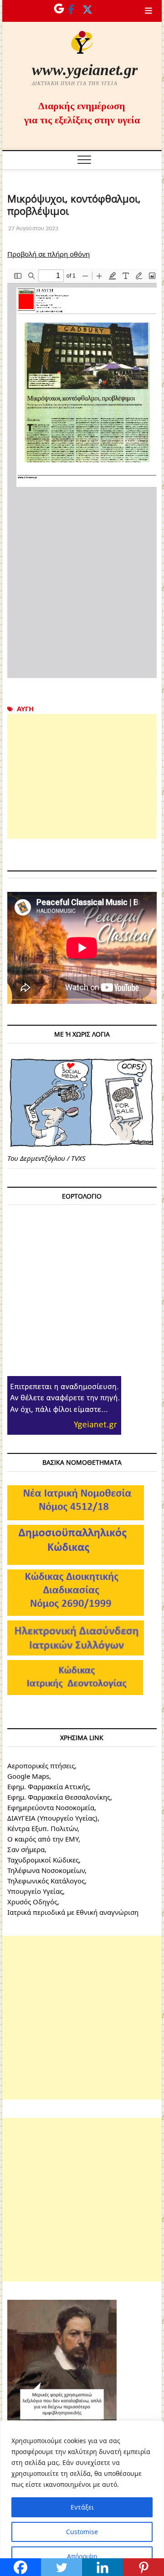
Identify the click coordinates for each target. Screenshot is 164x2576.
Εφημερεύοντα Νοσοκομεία (51, 1807)
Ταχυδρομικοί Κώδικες (43, 1860)
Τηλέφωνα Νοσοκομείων (46, 1870)
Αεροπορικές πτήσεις (41, 1766)
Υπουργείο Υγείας (35, 1891)
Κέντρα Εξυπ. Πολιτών (42, 1828)
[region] (82, 2498)
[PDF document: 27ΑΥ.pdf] (82, 473)
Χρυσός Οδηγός (32, 1902)
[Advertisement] (82, 776)
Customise (82, 2532)
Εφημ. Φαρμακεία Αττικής (48, 1786)
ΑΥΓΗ (25, 709)
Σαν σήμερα (26, 1849)
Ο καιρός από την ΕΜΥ (43, 1839)
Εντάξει (82, 2507)
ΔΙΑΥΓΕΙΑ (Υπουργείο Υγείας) (52, 1818)
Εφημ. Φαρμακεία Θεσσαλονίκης (59, 1797)
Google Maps (28, 1776)
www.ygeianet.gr (85, 70)
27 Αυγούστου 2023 (33, 228)
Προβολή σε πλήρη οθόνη (49, 254)
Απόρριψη (82, 2556)
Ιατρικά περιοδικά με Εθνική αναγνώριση (73, 1912)
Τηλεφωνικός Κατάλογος (46, 1881)
